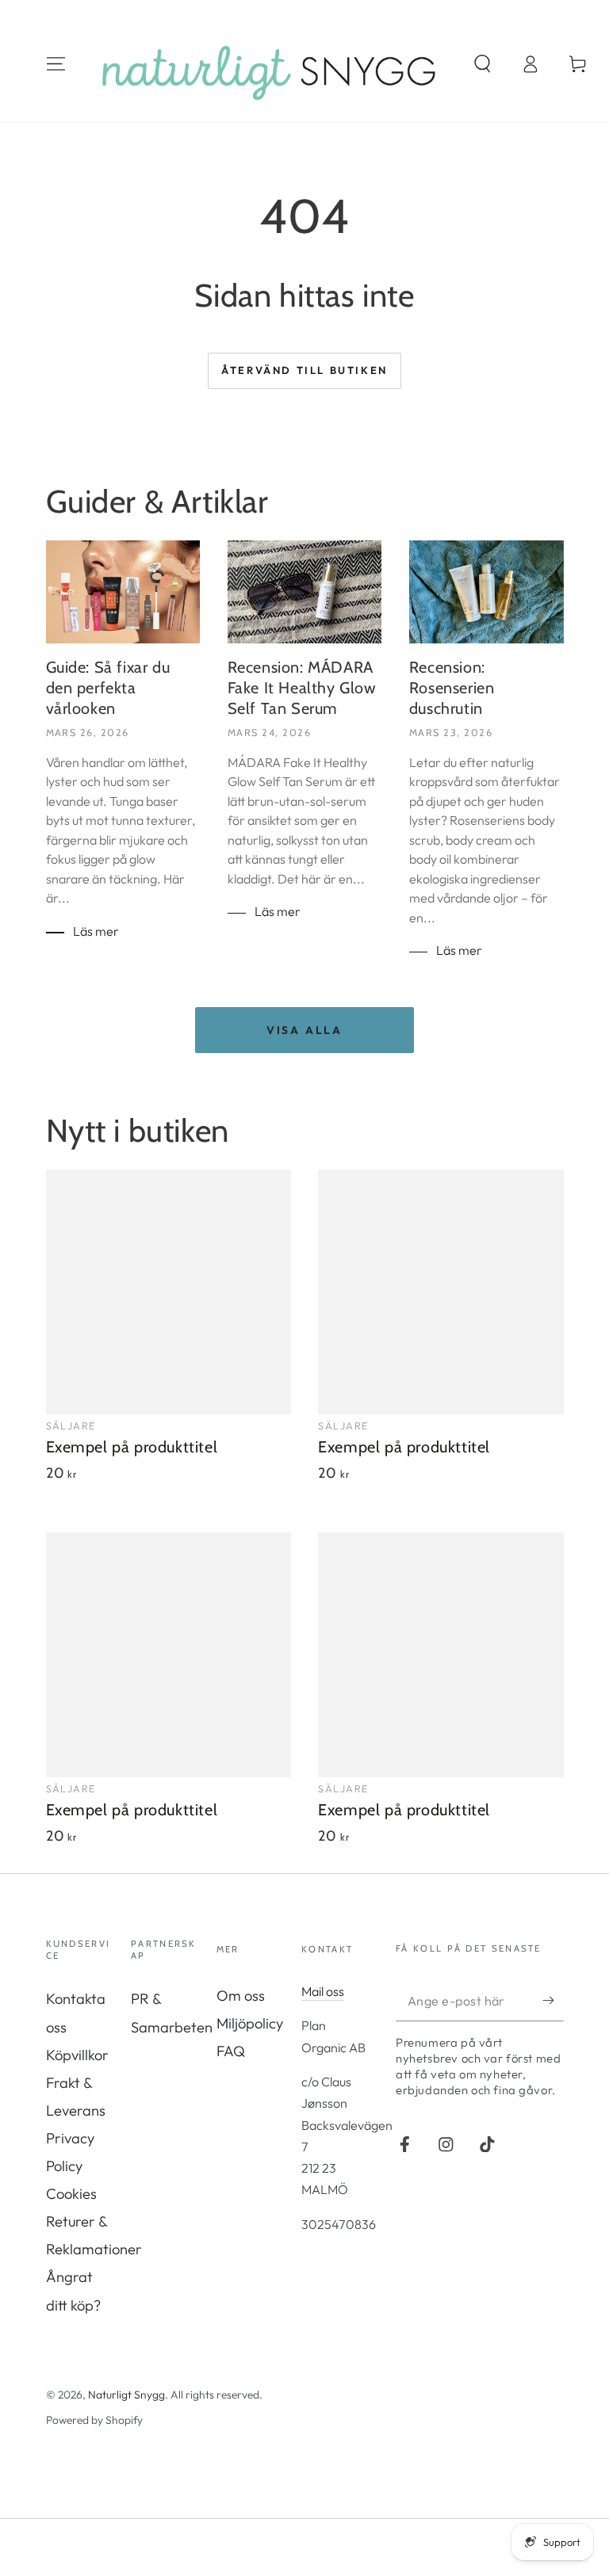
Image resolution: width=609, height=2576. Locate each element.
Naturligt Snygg (126, 2395)
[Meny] (56, 64)
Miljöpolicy (250, 2023)
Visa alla (304, 1030)
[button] (483, 64)
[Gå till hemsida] (269, 64)
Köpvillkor (77, 2055)
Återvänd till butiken (304, 370)
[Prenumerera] (553, 2000)
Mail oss (323, 1991)
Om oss (241, 1996)
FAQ (231, 2051)
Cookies (71, 2194)
